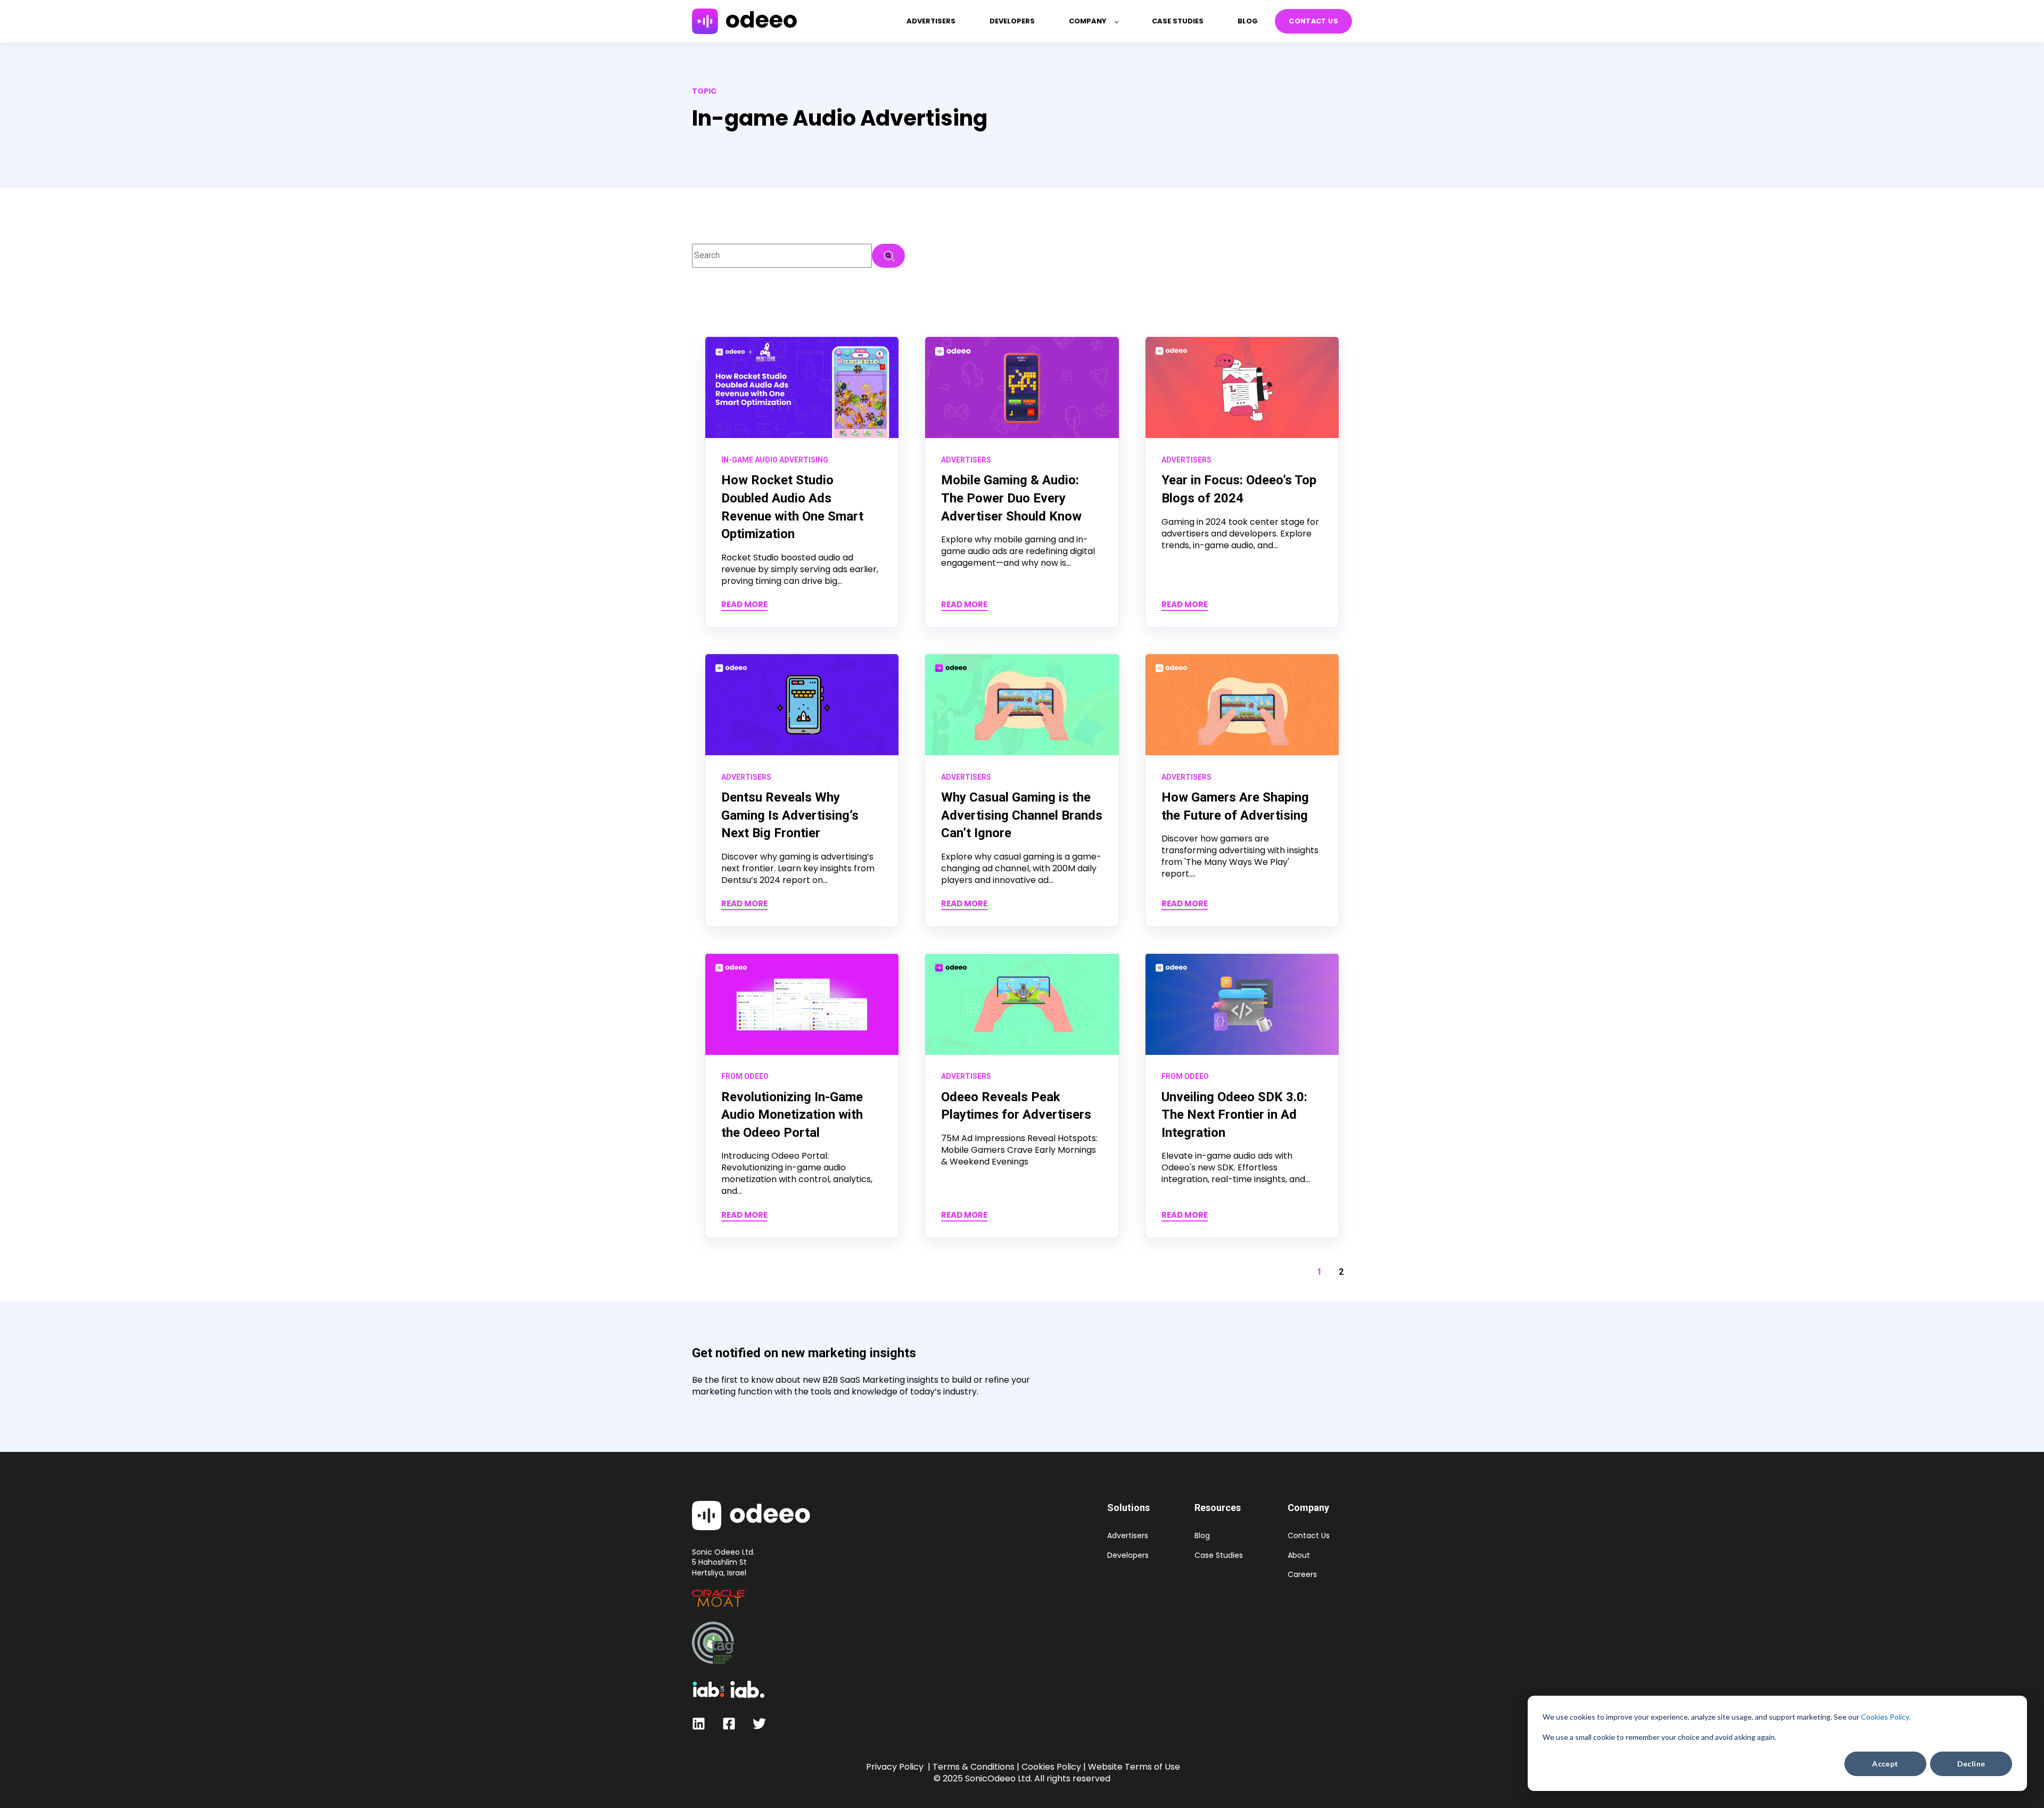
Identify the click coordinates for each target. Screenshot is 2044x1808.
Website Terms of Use (1134, 1767)
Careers (1302, 1575)
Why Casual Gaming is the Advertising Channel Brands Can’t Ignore (1022, 815)
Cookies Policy (1051, 1767)
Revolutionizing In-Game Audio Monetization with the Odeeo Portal (792, 1115)
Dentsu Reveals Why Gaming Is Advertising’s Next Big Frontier (790, 815)
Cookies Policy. (1886, 1717)
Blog (1202, 1536)
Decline (1971, 1764)
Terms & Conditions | (976, 1767)
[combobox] (782, 256)
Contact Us (1309, 1536)
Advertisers (1128, 1536)
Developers (1128, 1555)
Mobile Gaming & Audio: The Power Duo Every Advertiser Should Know (1011, 498)
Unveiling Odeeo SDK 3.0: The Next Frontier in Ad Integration (1234, 1115)
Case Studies (1219, 1555)
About (1299, 1555)
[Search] (888, 256)
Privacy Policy (895, 1767)
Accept (1885, 1764)
